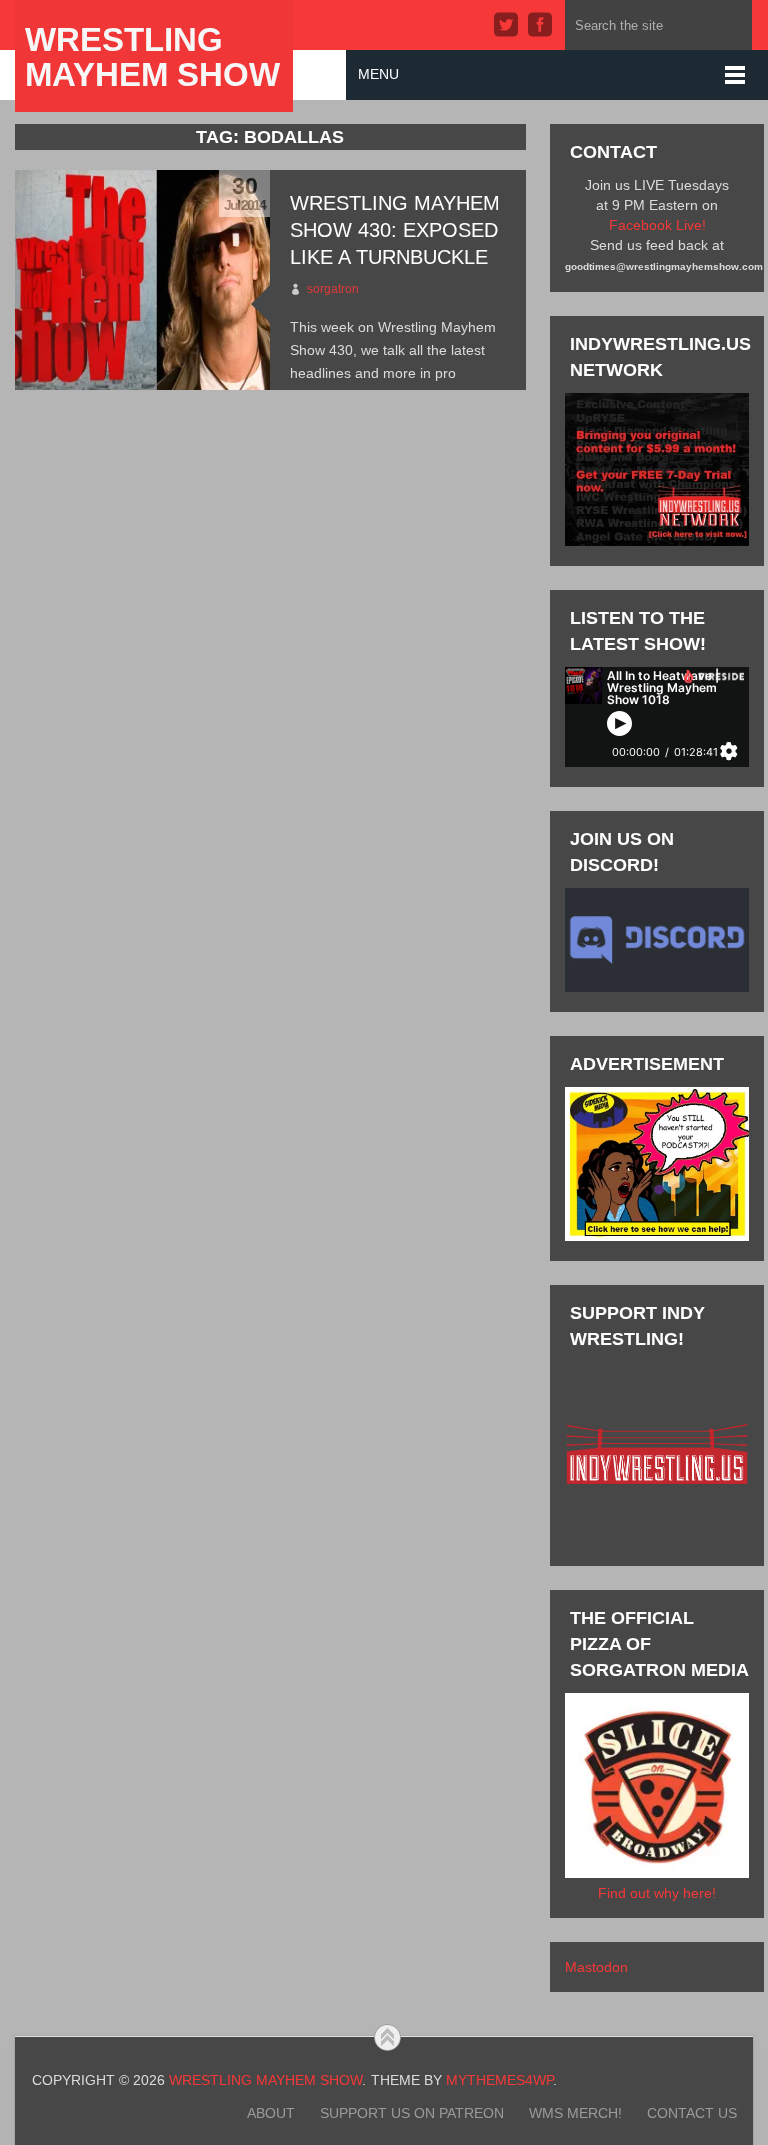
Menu (378, 74)
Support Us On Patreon (412, 2113)
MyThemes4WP (499, 2080)
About (271, 2113)
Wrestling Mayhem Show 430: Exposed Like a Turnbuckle (395, 230)
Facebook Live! (657, 225)
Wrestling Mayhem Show (152, 57)
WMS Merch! (575, 2113)
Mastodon (596, 1967)
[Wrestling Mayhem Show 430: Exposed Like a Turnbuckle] (142, 280)
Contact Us (692, 2113)
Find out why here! (657, 1893)
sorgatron (333, 289)
